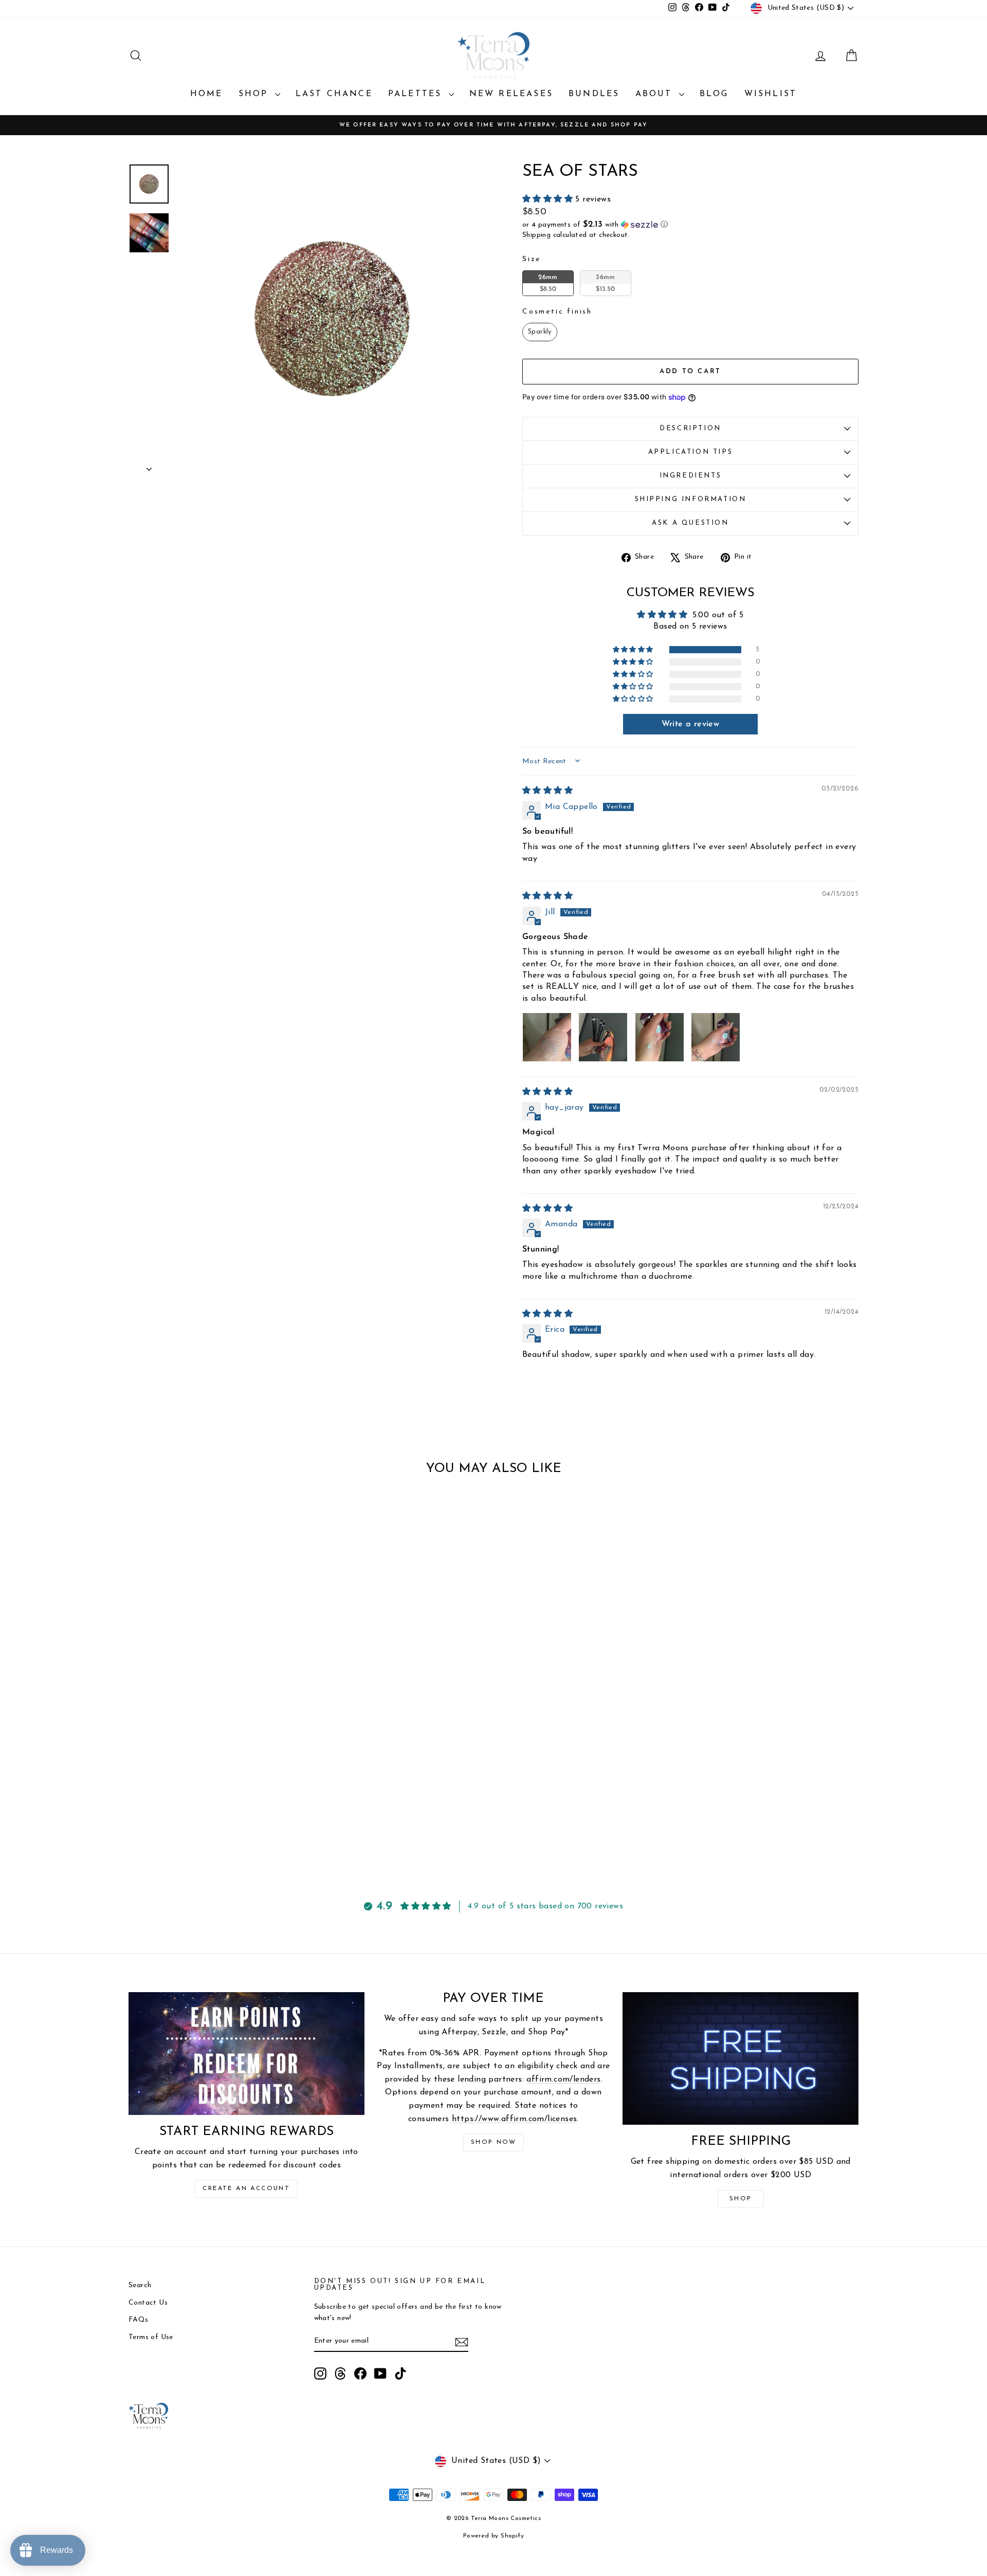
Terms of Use (151, 2337)
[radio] (548, 283)
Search (140, 2285)
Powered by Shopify (493, 2536)
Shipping (536, 235)
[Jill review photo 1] (547, 1037)
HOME (207, 94)
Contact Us (148, 2303)
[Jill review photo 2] (603, 1037)
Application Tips (691, 452)
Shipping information (691, 499)
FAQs (139, 2320)
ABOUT (656, 94)
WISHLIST (771, 94)
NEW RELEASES (511, 94)
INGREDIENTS (691, 476)
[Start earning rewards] (246, 2053)
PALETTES (417, 94)
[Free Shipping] (741, 2058)
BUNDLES (594, 94)
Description (690, 428)
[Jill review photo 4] (716, 1037)
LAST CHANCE (334, 94)
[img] (547, 791)
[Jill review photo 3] (660, 1037)
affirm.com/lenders (563, 2080)
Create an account (246, 2188)
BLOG (714, 94)
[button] (549, 199)
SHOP (255, 94)
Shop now (493, 2142)
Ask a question (690, 523)
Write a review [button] (691, 724)
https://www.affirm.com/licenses (514, 2119)
